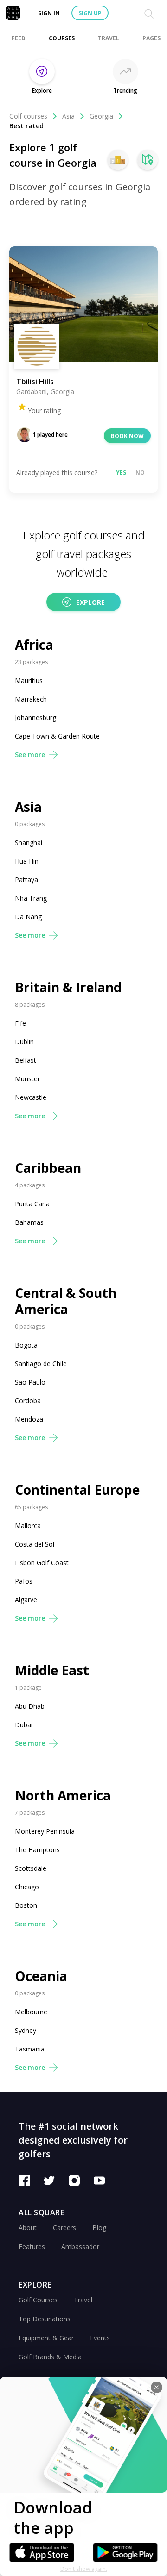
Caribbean (48, 1168)
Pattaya (26, 880)
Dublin (24, 1042)
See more (30, 755)
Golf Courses (38, 2300)
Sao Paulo (30, 1382)
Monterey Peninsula (45, 1831)
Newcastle (31, 1097)
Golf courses (28, 116)
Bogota (26, 1345)
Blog (99, 2228)
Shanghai (29, 843)
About (28, 2228)
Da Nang (28, 917)
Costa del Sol (35, 1544)
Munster (27, 1079)
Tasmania (30, 2049)
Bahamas (29, 1222)
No (140, 473)
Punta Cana (32, 1204)
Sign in (49, 13)
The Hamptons (37, 1850)
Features (32, 2247)
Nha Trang (31, 898)
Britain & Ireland (68, 987)
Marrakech (31, 699)
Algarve (26, 1600)
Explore (90, 602)
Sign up (90, 13)
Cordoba (28, 1401)
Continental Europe (77, 1490)
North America (63, 1796)
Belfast (26, 1060)
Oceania (41, 1976)
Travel (83, 2300)
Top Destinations (45, 2319)
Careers (64, 2228)
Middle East (52, 1670)
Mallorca (28, 1526)
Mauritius (29, 680)
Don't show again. (84, 2569)
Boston (26, 1905)
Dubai (24, 1725)
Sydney (26, 2030)
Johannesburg (35, 718)
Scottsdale (31, 1868)
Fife (20, 1023)
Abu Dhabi (30, 1706)
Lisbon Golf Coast (42, 1563)
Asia (68, 116)
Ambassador (80, 2247)
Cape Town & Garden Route (57, 736)
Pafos (24, 1581)
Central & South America (66, 1301)
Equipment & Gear (46, 2338)
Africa (34, 645)
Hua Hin (27, 861)
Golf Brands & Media (50, 2357)
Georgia (101, 116)
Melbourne (31, 2012)
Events (100, 2338)
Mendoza (29, 1419)
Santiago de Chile (41, 1363)
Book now (127, 436)
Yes (121, 473)
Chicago (27, 1887)
